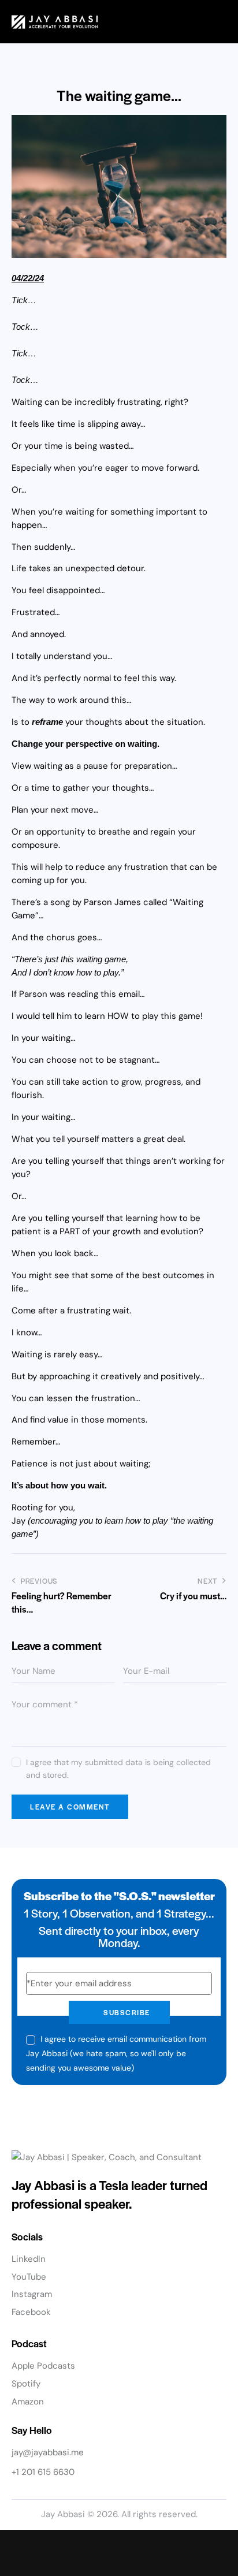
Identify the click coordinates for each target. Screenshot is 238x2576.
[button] (220, 22)
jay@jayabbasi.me (48, 2452)
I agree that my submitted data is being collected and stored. (118, 1769)
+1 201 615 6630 (43, 2472)
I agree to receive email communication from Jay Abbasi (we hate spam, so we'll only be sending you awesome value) (116, 2053)
